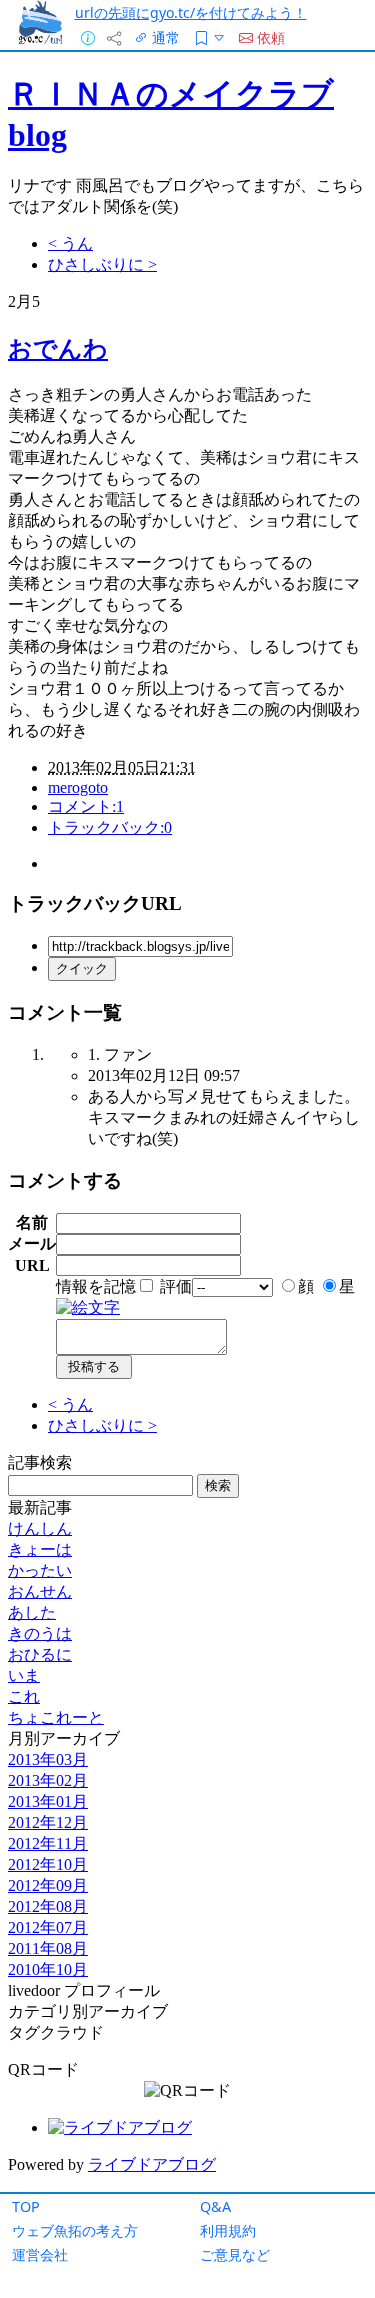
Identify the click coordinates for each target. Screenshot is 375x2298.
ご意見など (235, 2254)
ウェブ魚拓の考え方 (75, 2230)
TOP (26, 2206)
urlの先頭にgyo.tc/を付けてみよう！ (191, 12)
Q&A (215, 2206)
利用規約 (228, 2230)
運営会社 (40, 2254)
